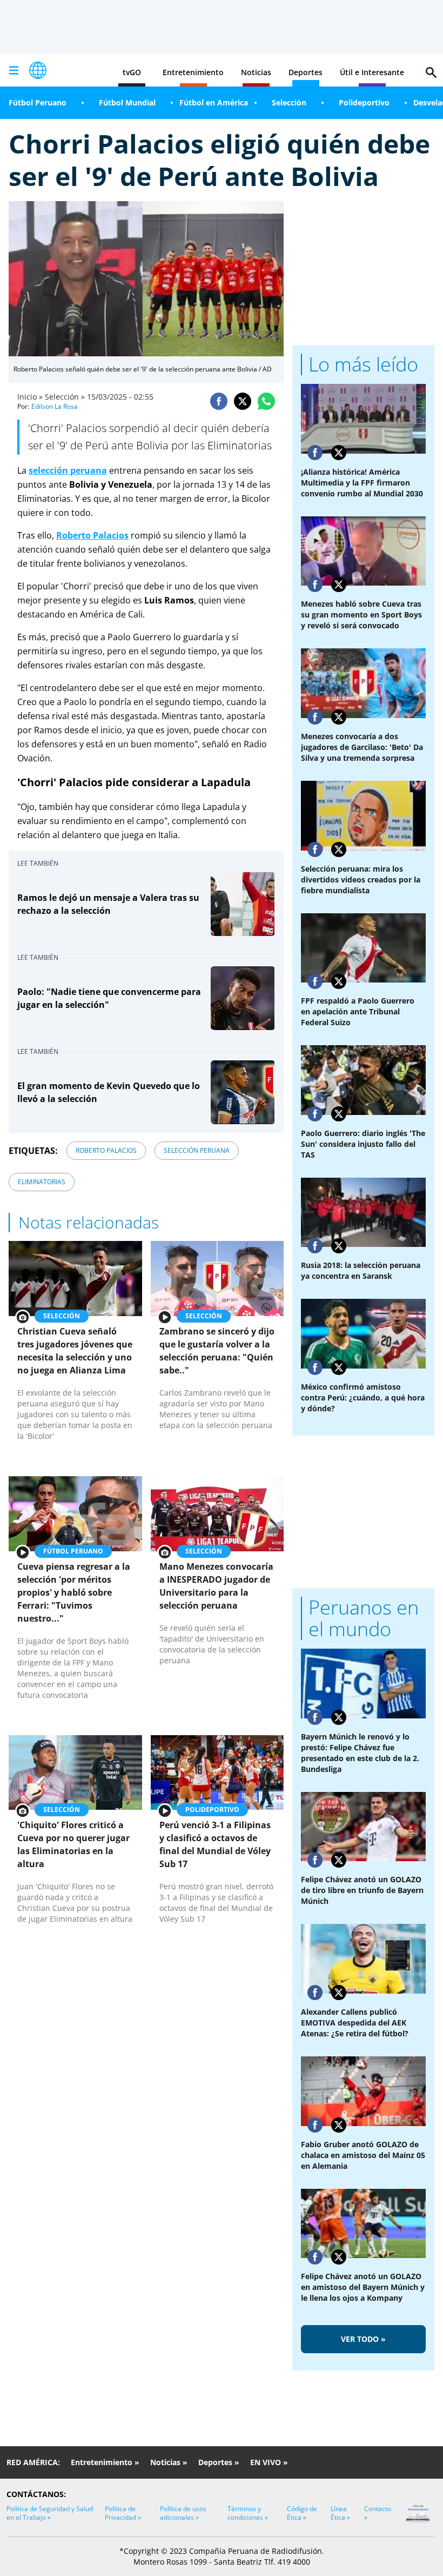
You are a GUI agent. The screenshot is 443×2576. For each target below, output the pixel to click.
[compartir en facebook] (219, 401)
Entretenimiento (193, 72)
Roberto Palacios (92, 535)
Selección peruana (197, 1150)
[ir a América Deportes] (38, 70)
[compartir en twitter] (243, 401)
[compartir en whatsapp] (266, 401)
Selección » (65, 397)
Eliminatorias (42, 1182)
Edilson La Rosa (55, 406)
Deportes (306, 72)
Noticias (256, 72)
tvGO (132, 72)
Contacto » (378, 2513)
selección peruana (68, 470)
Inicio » (30, 397)
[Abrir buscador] (431, 72)
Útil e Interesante (372, 72)
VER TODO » (363, 2339)
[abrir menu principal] (14, 70)
